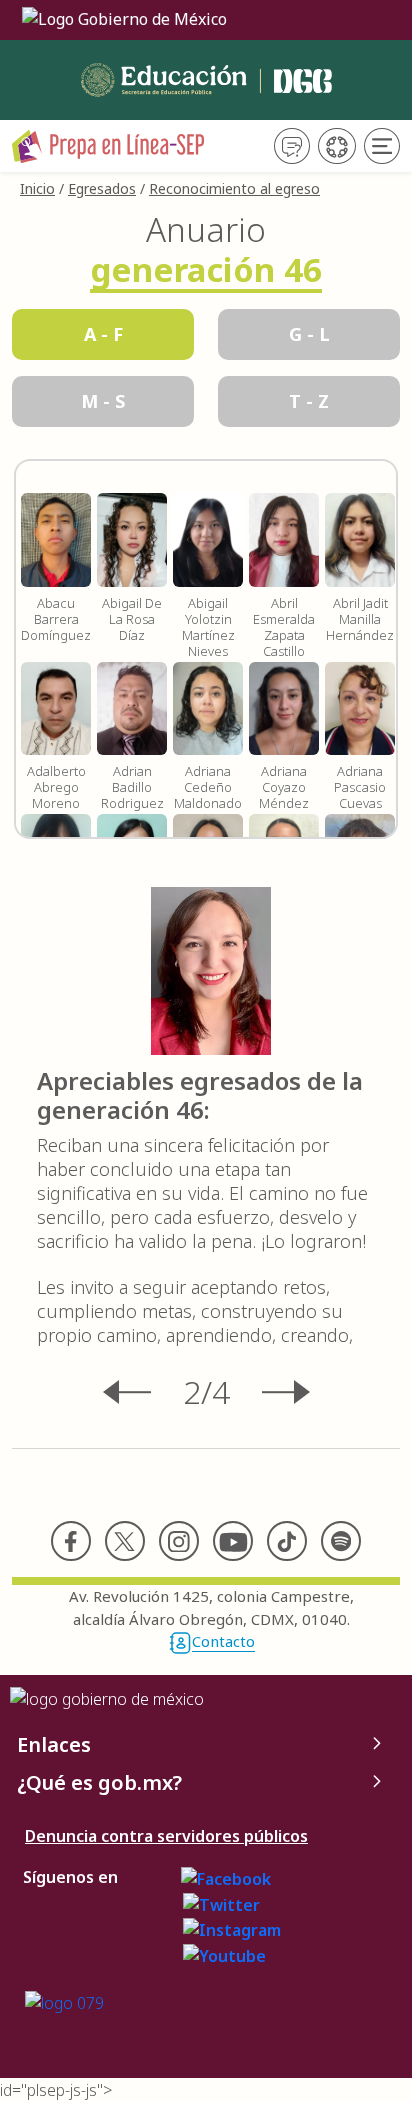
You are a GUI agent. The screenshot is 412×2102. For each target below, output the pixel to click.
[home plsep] (108, 144)
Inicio (37, 188)
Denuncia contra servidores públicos (166, 1836)
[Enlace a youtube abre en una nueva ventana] (224, 1954)
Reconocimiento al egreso (234, 188)
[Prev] (143, 1392)
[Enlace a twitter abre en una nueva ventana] (221, 1903)
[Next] (270, 1392)
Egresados (102, 188)
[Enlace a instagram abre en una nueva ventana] (232, 1929)
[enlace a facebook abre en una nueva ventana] (226, 1877)
